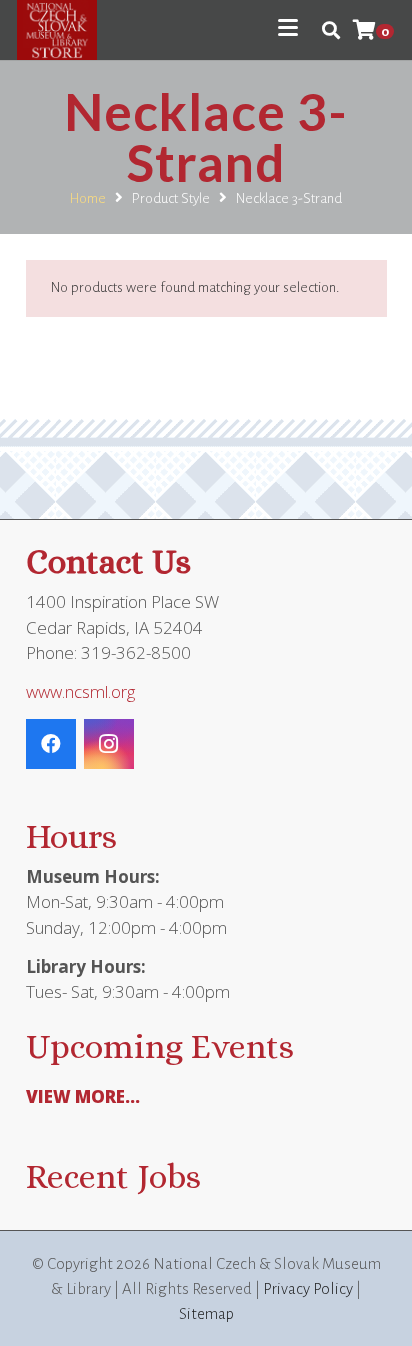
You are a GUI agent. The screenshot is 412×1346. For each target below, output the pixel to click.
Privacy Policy (308, 1288)
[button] (287, 28)
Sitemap (206, 1313)
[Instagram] (109, 744)
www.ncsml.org (80, 691)
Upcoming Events (160, 1046)
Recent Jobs (113, 1176)
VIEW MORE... (83, 1096)
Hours (71, 836)
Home (88, 198)
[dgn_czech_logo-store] (57, 30)
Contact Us (108, 561)
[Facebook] (51, 744)
